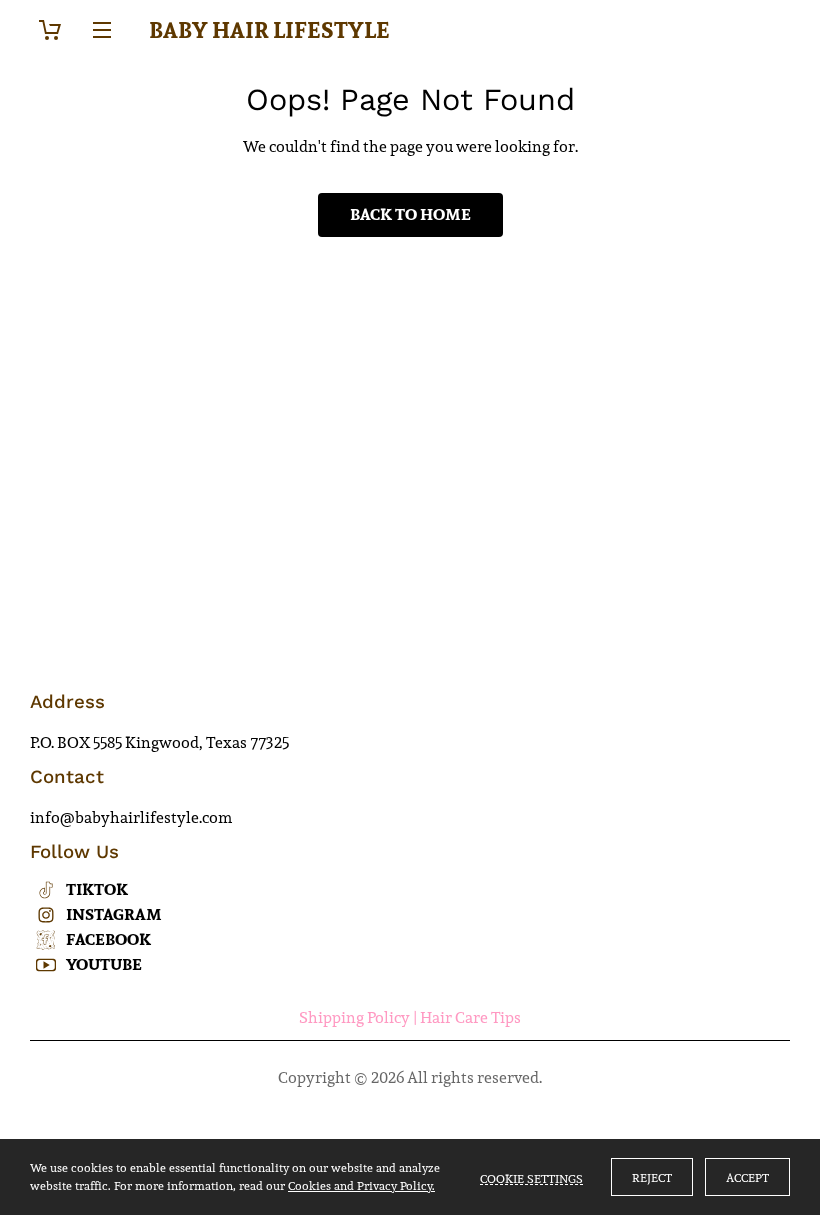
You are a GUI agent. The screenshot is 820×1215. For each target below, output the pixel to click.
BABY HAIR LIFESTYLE (269, 30)
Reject (652, 1177)
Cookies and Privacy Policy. (361, 1185)
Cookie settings (531, 1177)
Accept (747, 1177)
